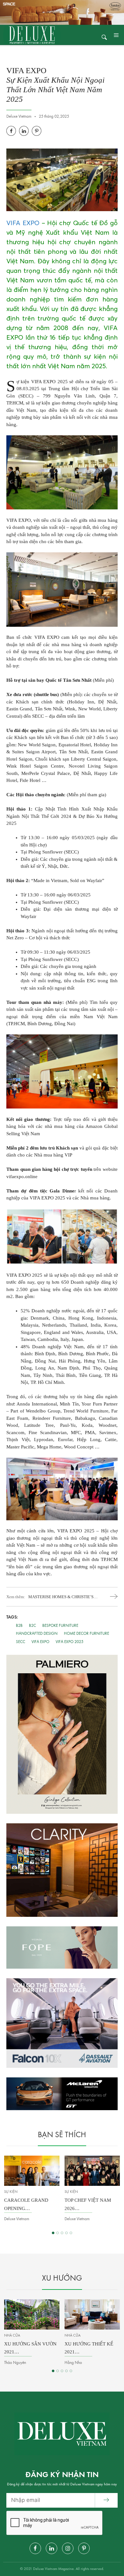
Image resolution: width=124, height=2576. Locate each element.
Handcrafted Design (37, 1634)
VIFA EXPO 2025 (69, 1642)
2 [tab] (58, 2233)
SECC (21, 1642)
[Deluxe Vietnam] (32, 35)
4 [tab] (66, 2233)
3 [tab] (62, 2233)
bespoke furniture (60, 1626)
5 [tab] (71, 2233)
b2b (19, 1626)
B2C (32, 1626)
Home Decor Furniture (86, 1634)
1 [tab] (53, 2233)
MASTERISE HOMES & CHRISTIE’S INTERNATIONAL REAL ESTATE (63, 1597)
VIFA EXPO (23, 223)
